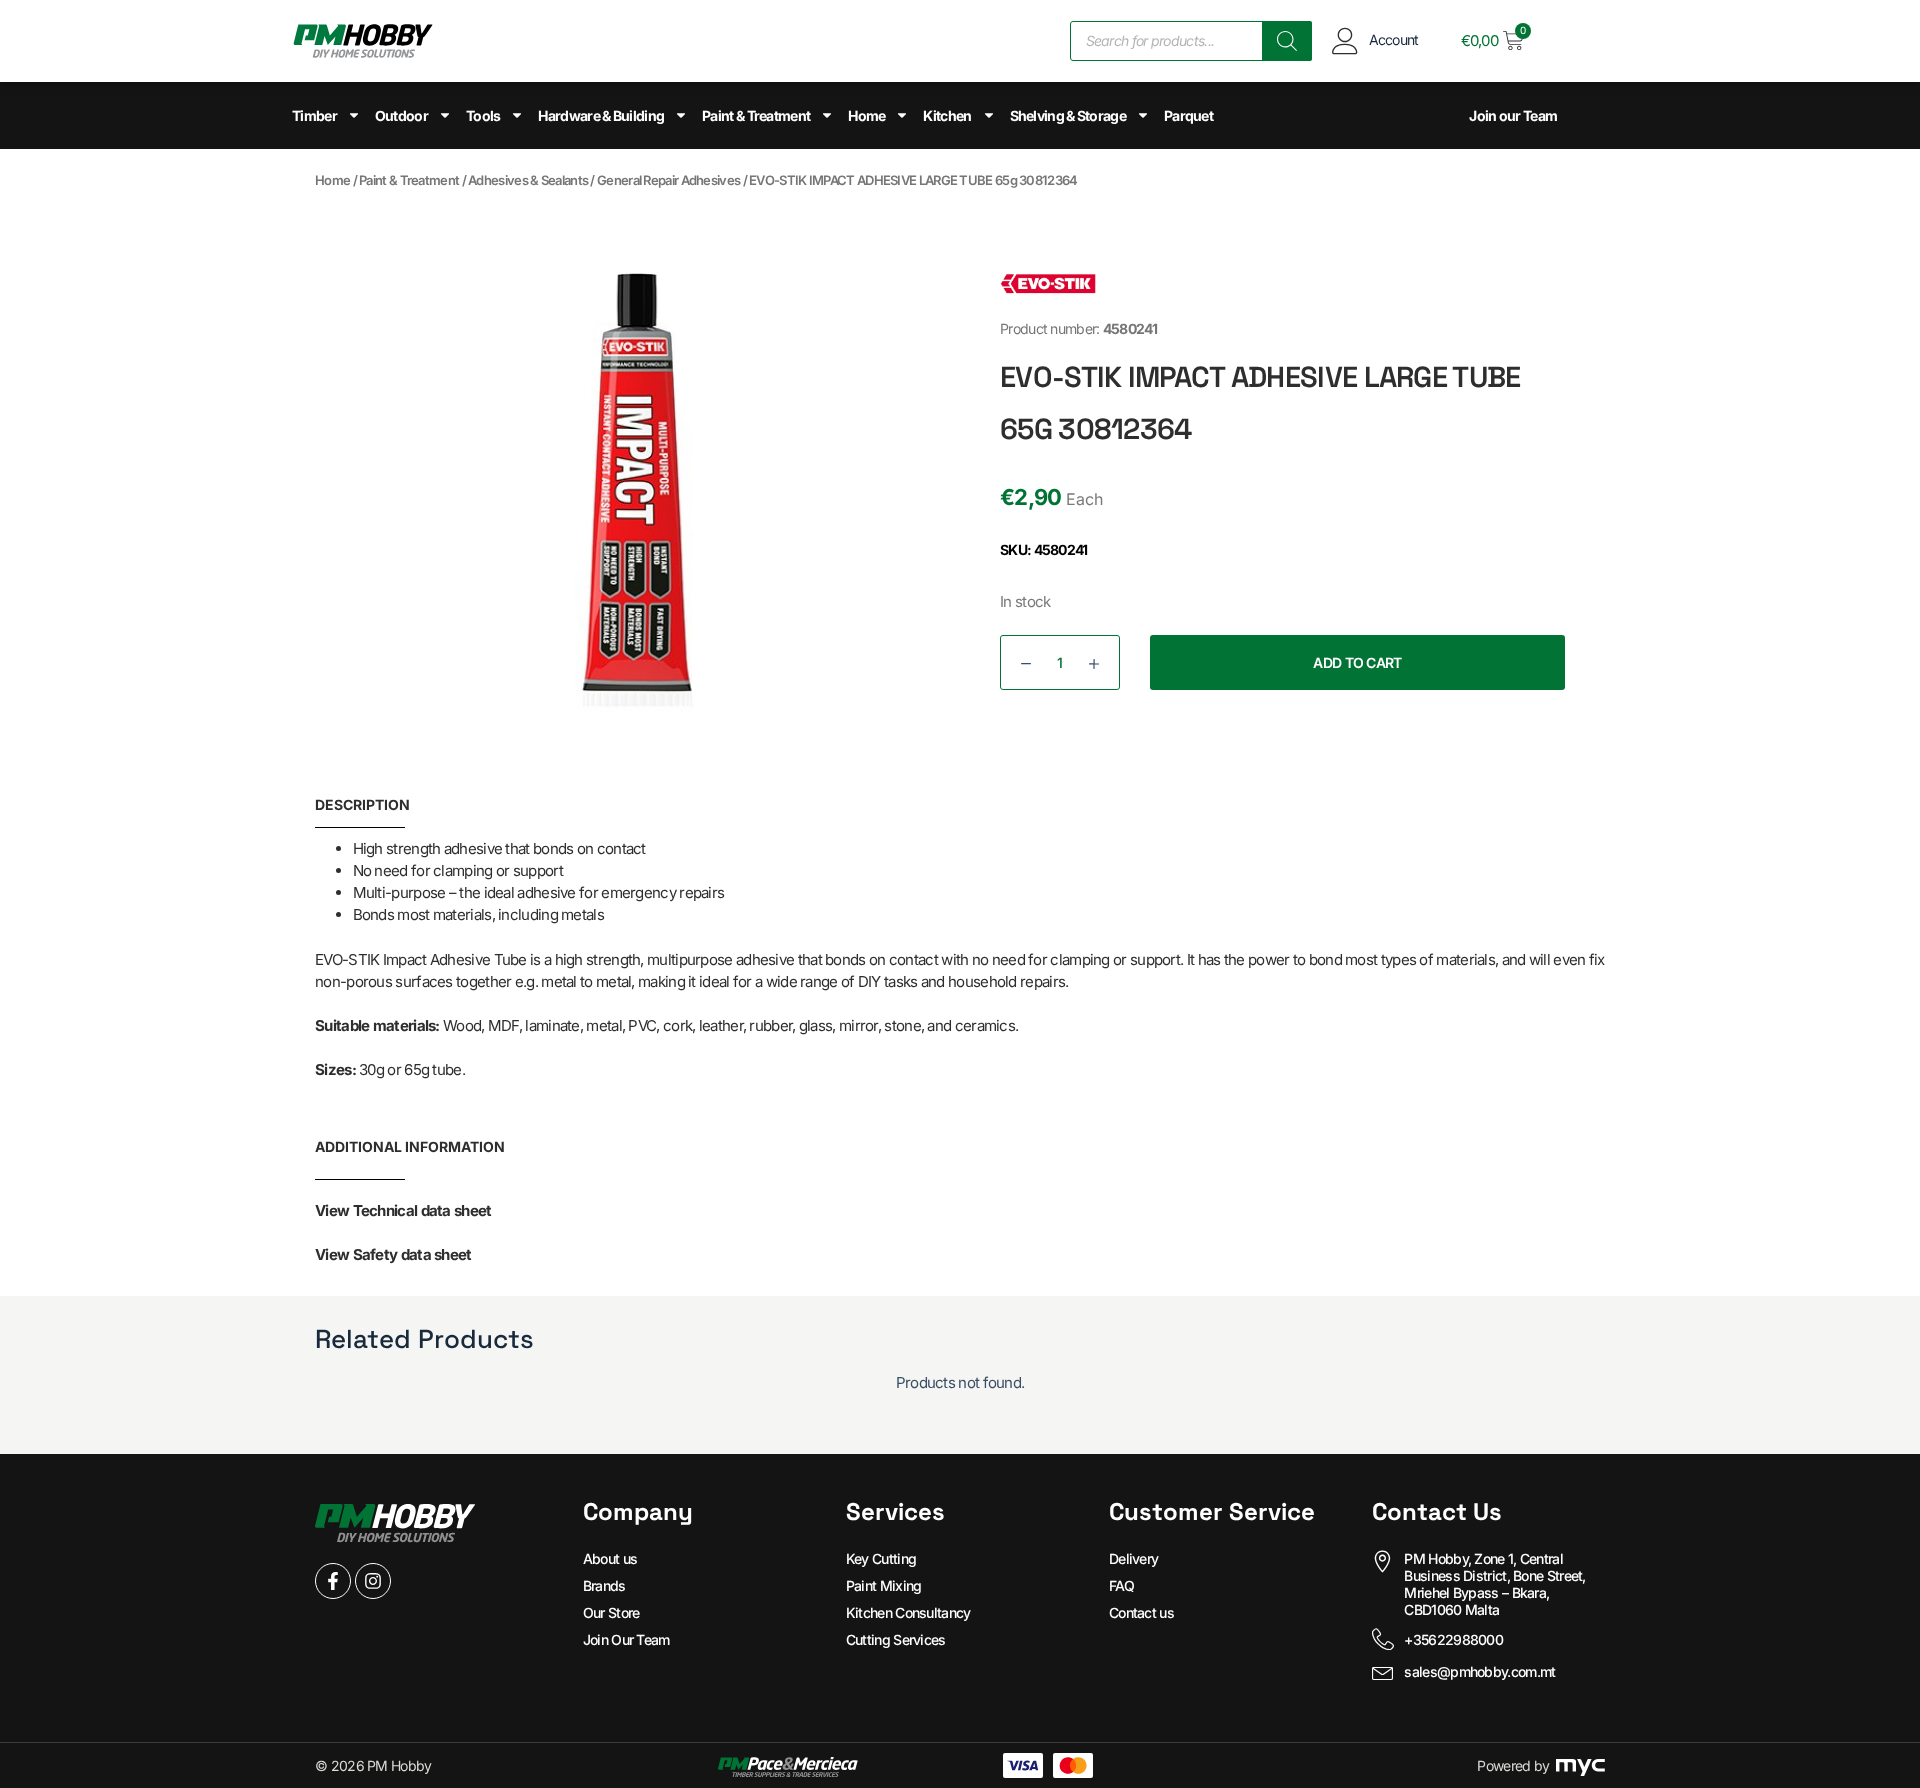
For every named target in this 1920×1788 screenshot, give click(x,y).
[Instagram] (373, 1581)
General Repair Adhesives (668, 180)
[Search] (1287, 41)
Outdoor (401, 115)
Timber (314, 115)
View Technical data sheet (403, 1210)
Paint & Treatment (756, 115)
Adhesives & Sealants (528, 180)
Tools (483, 115)
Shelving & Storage (1068, 115)
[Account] (1345, 40)
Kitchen (947, 115)
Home (866, 115)
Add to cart (1357, 662)
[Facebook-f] (333, 1581)
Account (1394, 39)
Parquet (1188, 115)
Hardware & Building (601, 115)
